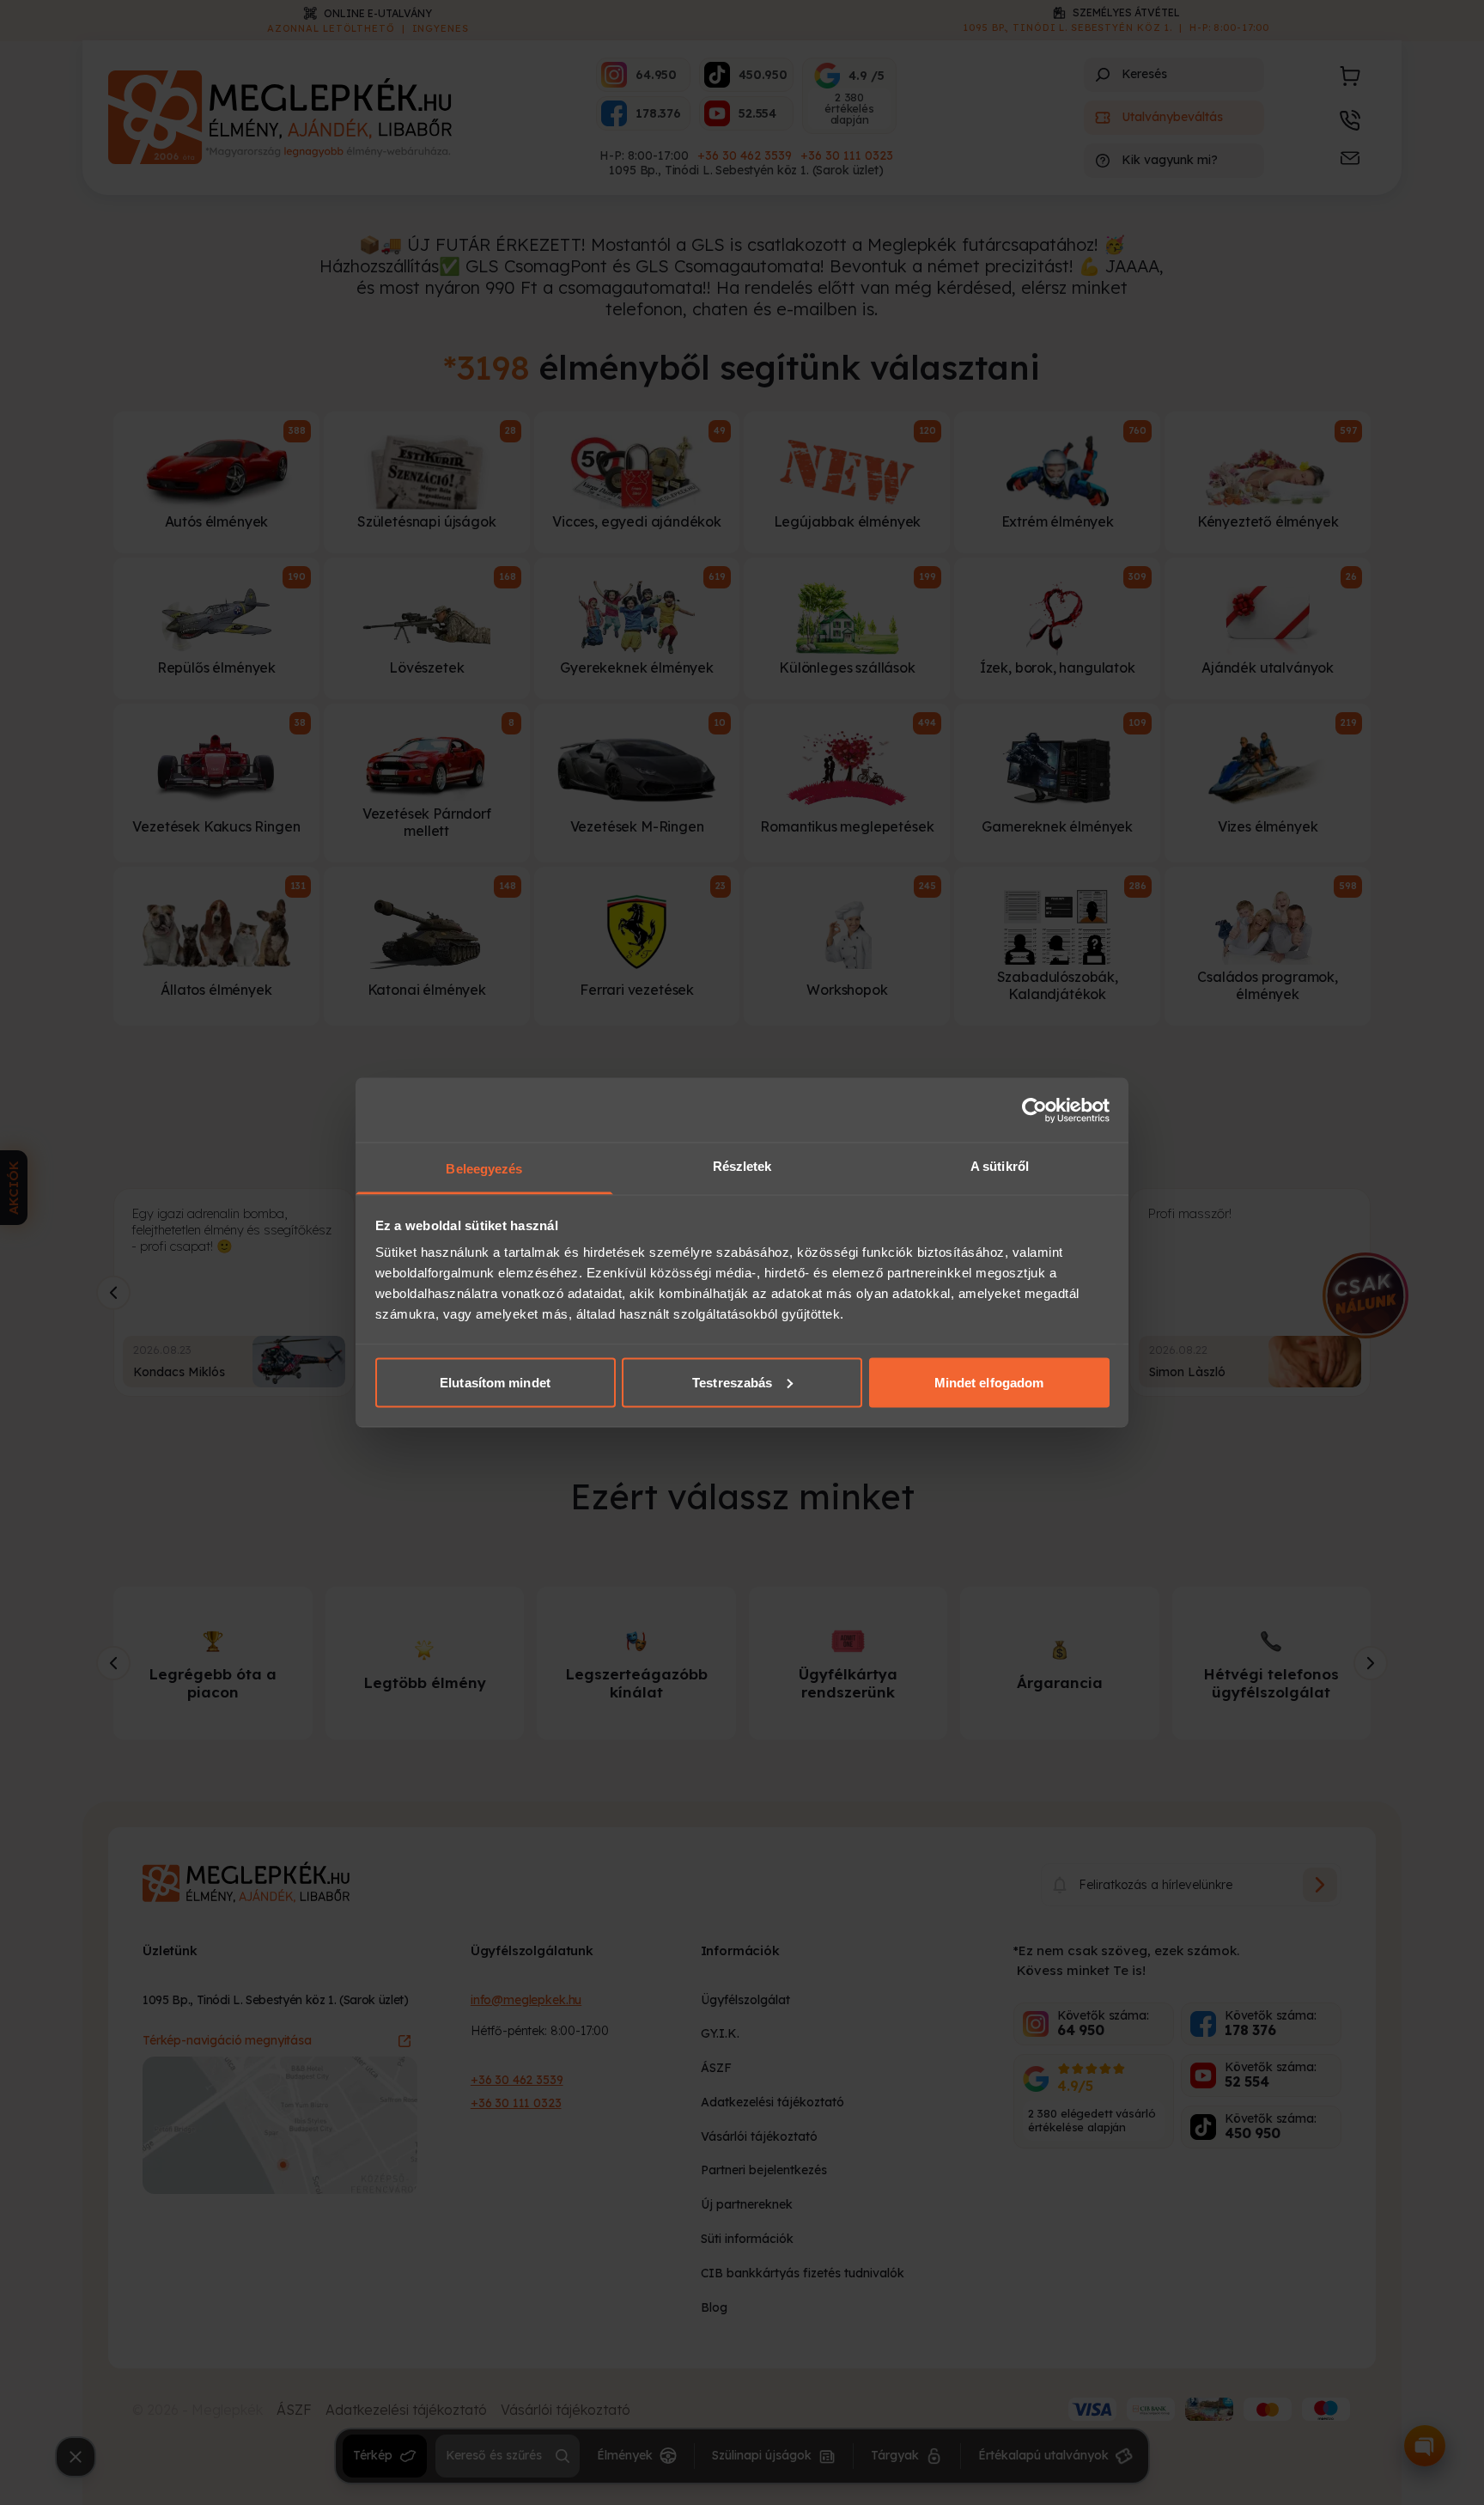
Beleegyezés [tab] (484, 1169)
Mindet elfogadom (989, 1382)
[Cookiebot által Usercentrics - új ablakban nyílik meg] (1034, 1110)
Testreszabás (732, 1382)
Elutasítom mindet (495, 1382)
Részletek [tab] (742, 1166)
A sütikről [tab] (1000, 1166)
